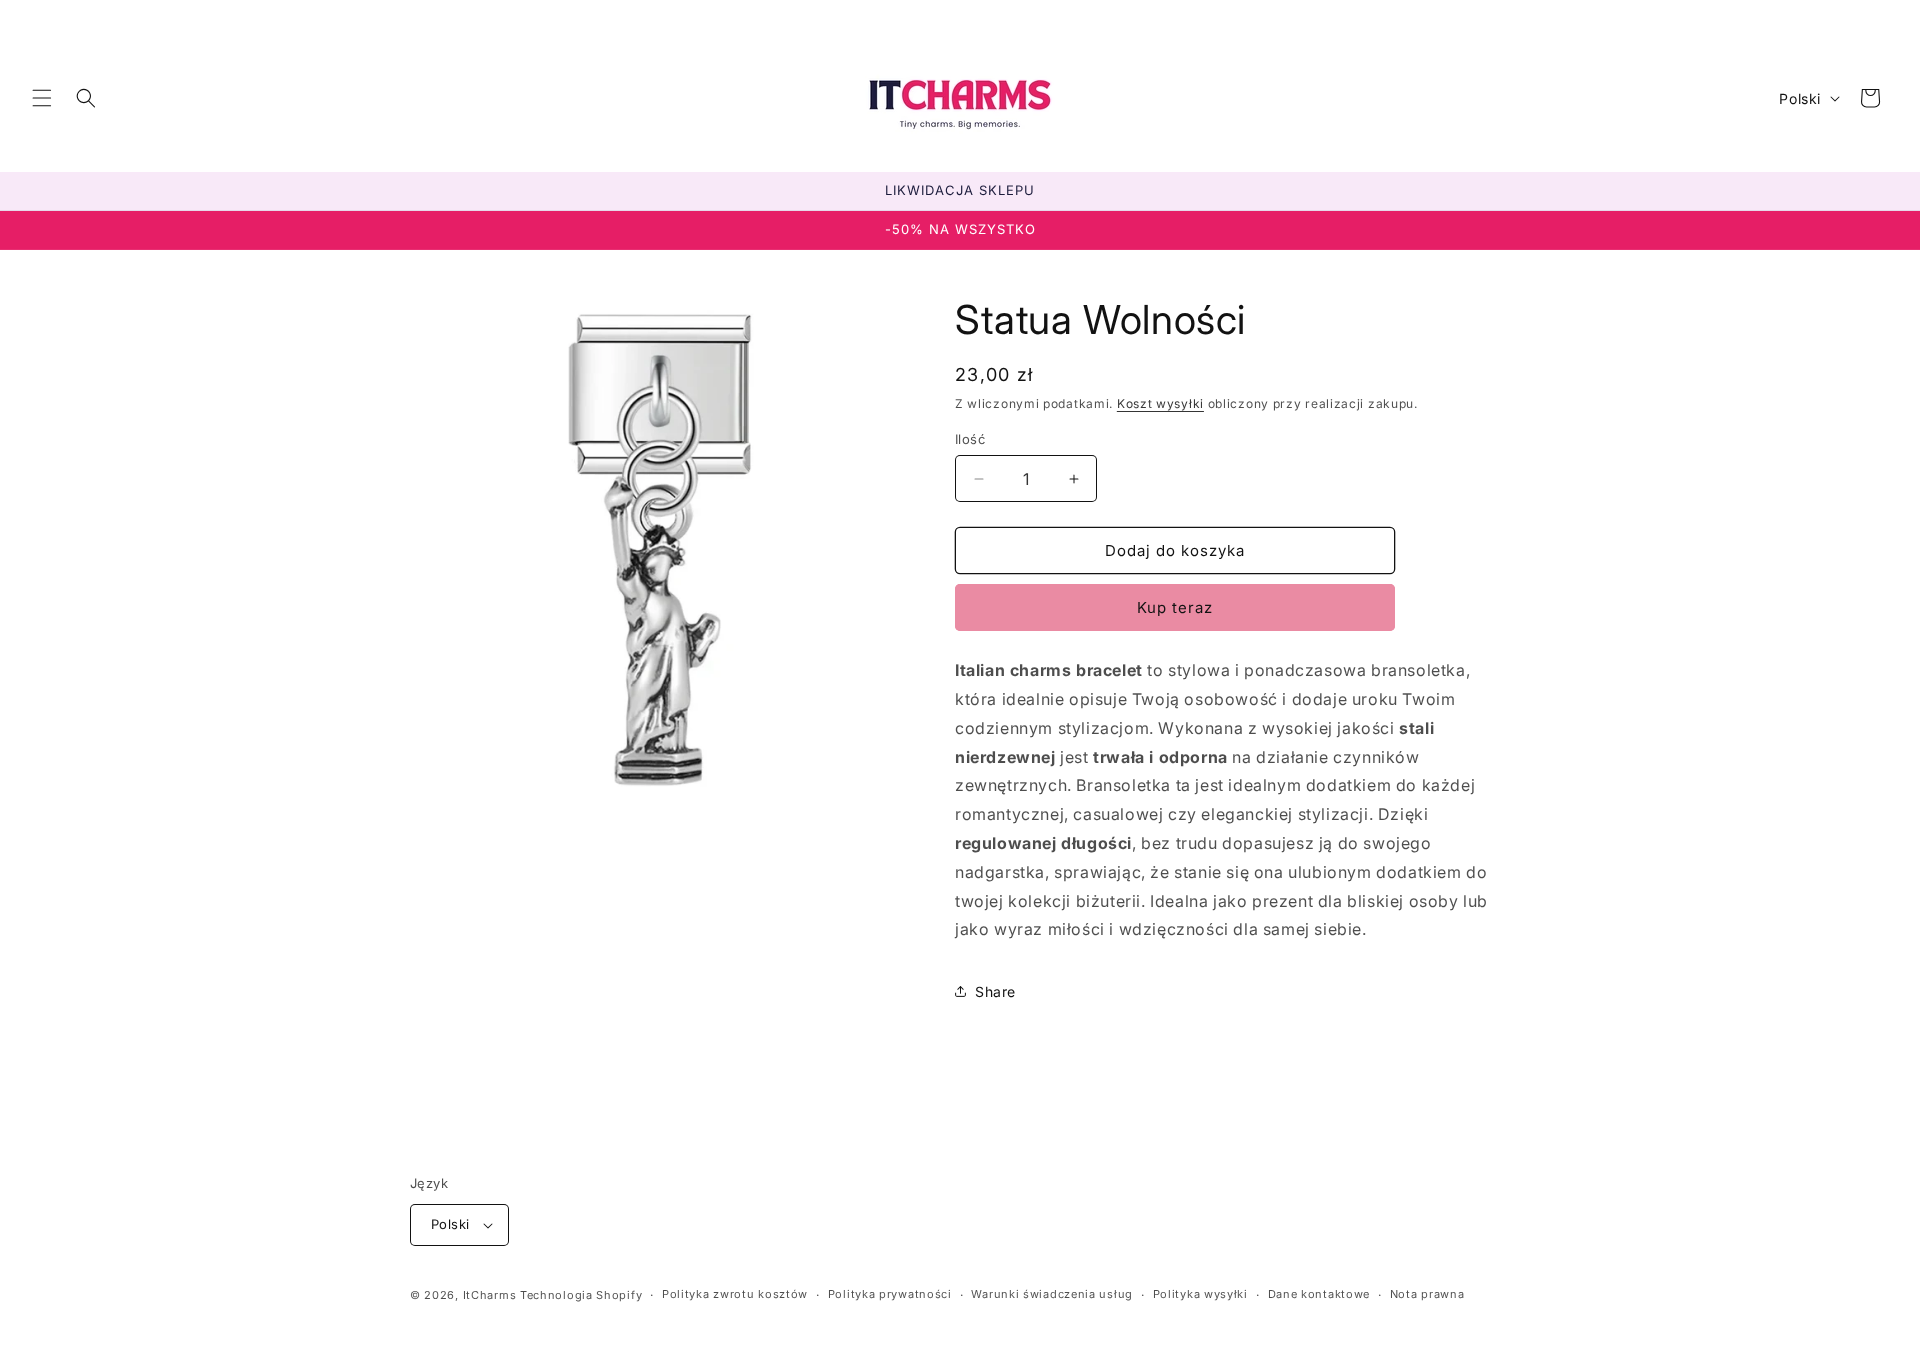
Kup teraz (1175, 607)
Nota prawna (1427, 1294)
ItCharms (490, 1295)
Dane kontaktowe (1319, 1294)
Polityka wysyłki (1200, 1294)
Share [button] (995, 991)
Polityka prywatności (890, 1294)
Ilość (970, 439)
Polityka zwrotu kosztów (735, 1294)
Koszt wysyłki (1160, 403)
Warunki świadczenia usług (1052, 1294)
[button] (42, 98)
